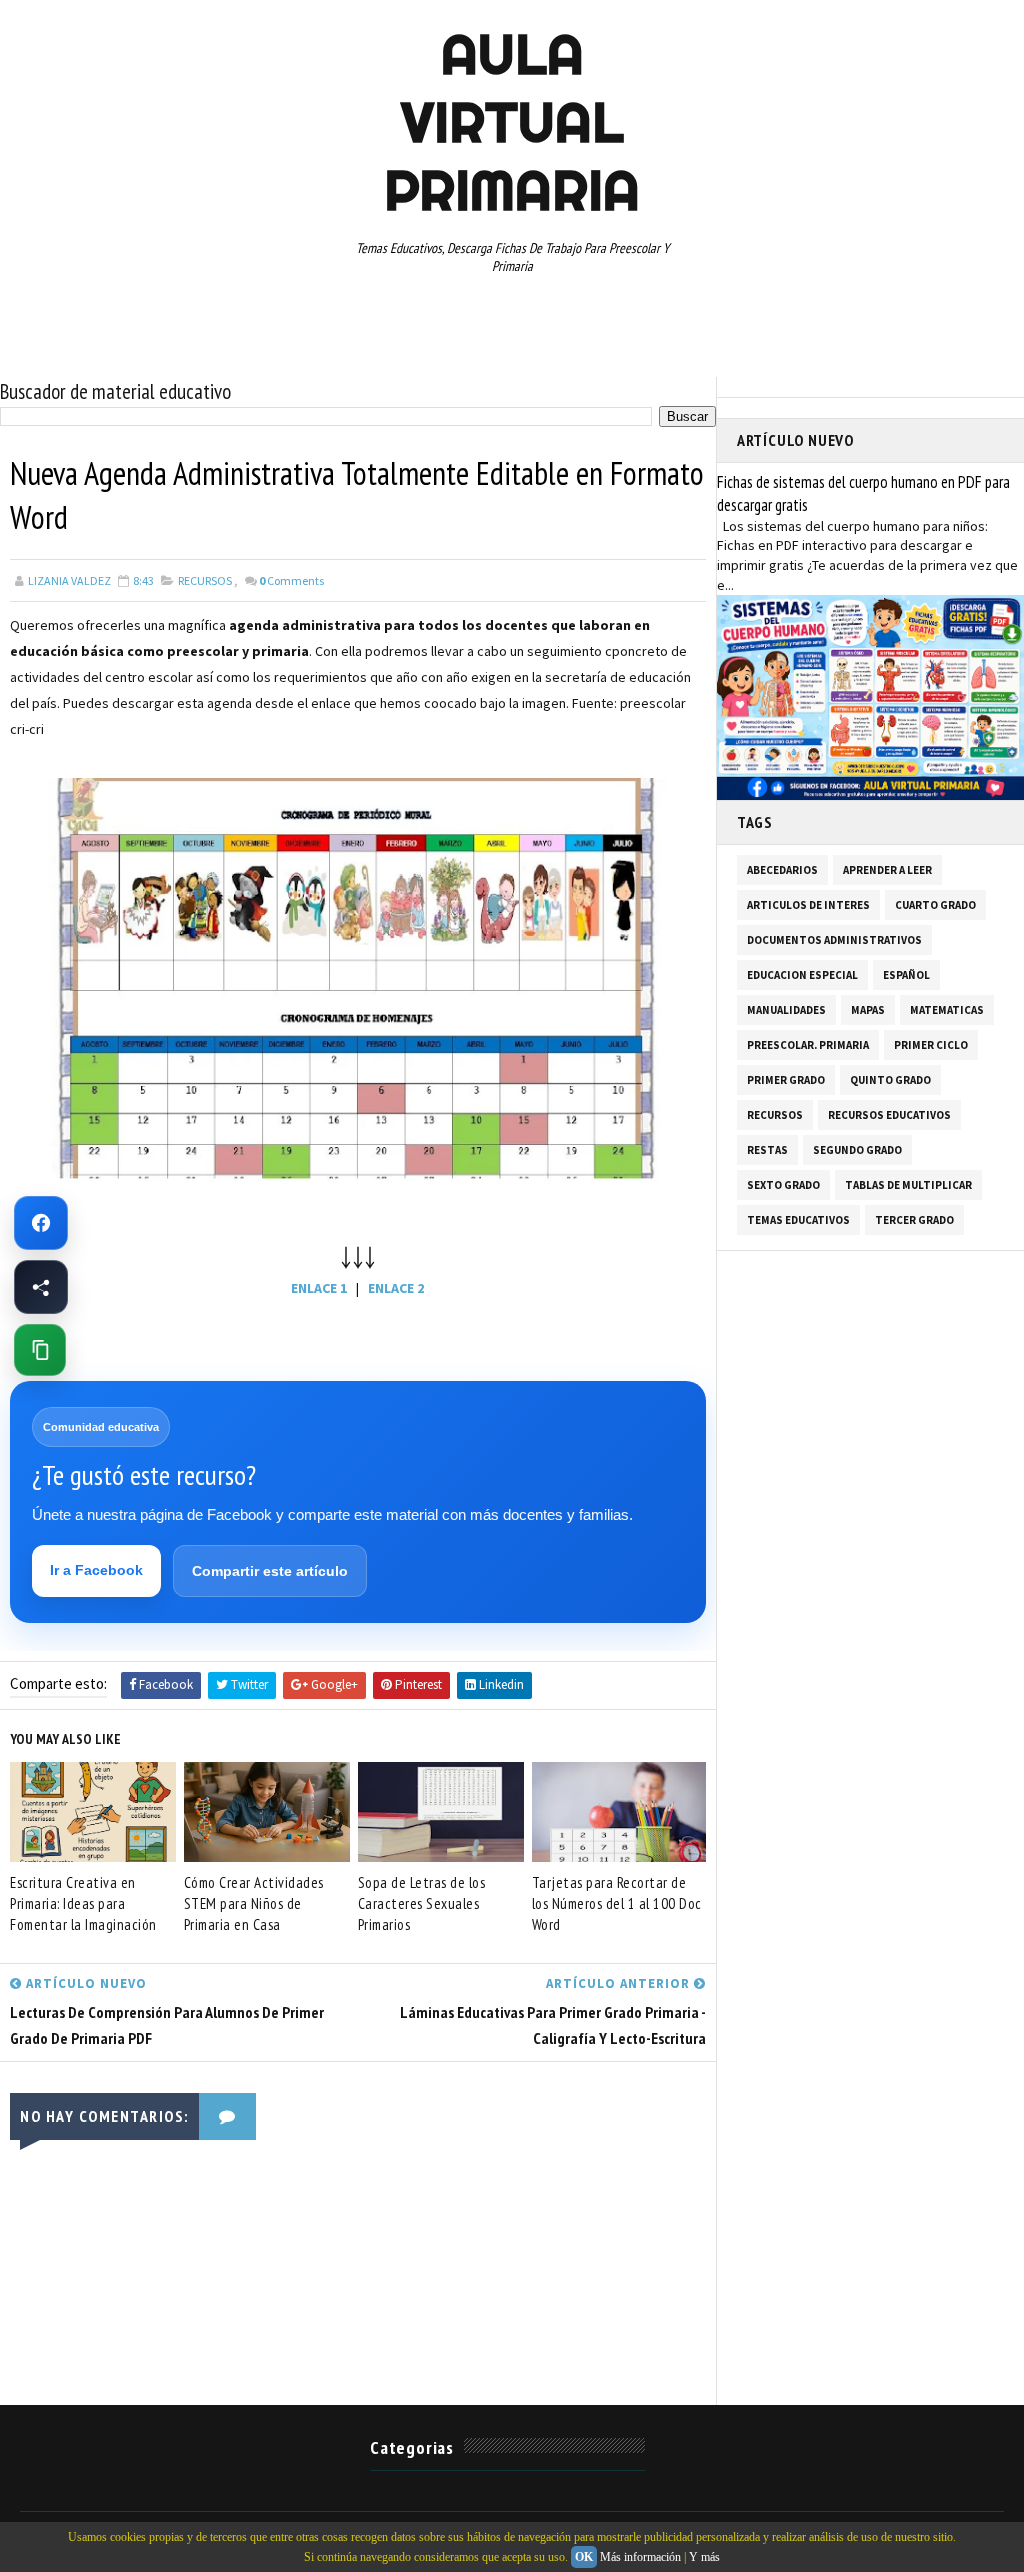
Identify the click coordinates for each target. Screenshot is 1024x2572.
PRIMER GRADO (786, 1080)
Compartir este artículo (270, 1571)
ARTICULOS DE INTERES (808, 905)
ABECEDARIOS (782, 870)
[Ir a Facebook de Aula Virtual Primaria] (41, 1223)
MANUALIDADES (786, 1010)
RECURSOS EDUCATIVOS (889, 1115)
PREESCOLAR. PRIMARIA (808, 1045)
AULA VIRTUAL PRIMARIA (512, 122)
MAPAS (868, 1010)
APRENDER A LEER (887, 870)
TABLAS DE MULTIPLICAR (908, 1185)
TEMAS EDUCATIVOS (798, 1220)
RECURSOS (205, 580)
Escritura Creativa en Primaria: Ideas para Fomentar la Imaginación (83, 1903)
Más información (640, 2557)
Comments (291, 580)
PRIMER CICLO (931, 1045)
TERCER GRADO (914, 1220)
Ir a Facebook (96, 1570)
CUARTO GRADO (935, 905)
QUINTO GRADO (890, 1080)
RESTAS (767, 1150)
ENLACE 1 (319, 1288)
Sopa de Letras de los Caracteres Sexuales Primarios (422, 1903)
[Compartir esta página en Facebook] (41, 1287)
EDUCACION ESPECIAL (802, 975)
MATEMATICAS (947, 1010)
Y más (704, 2557)
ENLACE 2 (396, 1288)
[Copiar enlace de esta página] (40, 1350)
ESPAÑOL (906, 975)
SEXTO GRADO (783, 1185)
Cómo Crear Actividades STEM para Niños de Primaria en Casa (254, 1903)
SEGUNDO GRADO (857, 1150)
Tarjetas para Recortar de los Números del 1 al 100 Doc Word (617, 1903)
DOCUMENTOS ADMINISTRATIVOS (834, 940)
